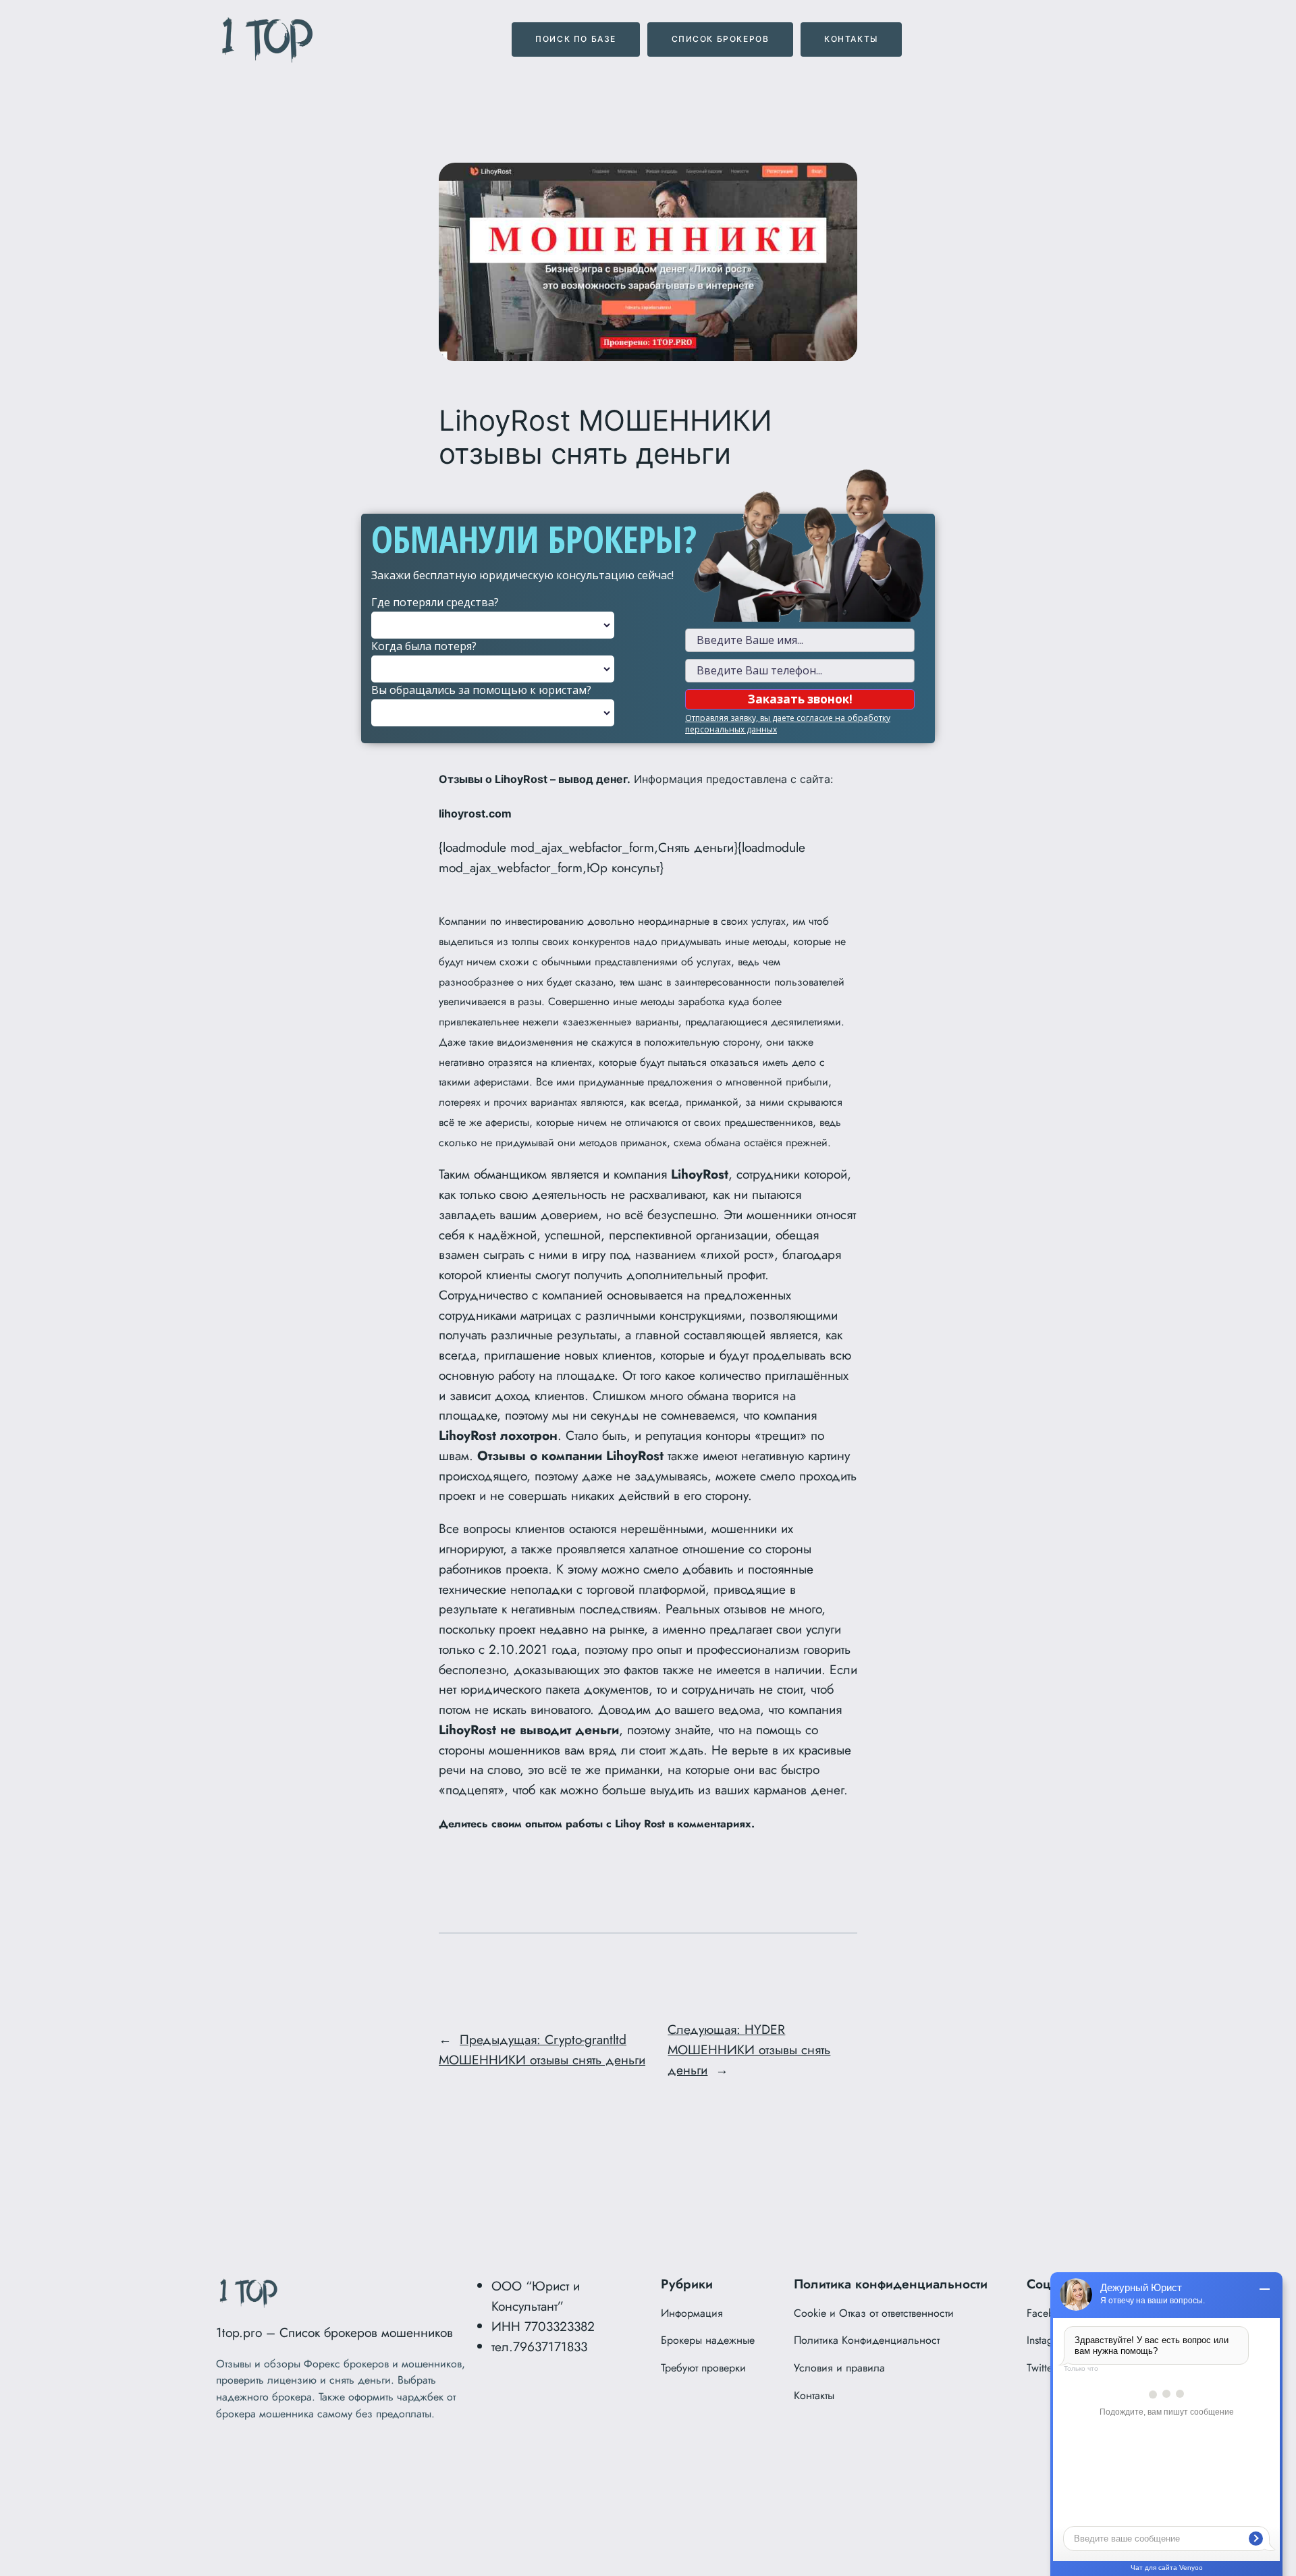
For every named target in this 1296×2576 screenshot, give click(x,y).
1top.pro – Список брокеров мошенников (334, 2332)
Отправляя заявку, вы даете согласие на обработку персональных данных (788, 724)
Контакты (851, 39)
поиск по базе (576, 39)
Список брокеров (721, 39)
